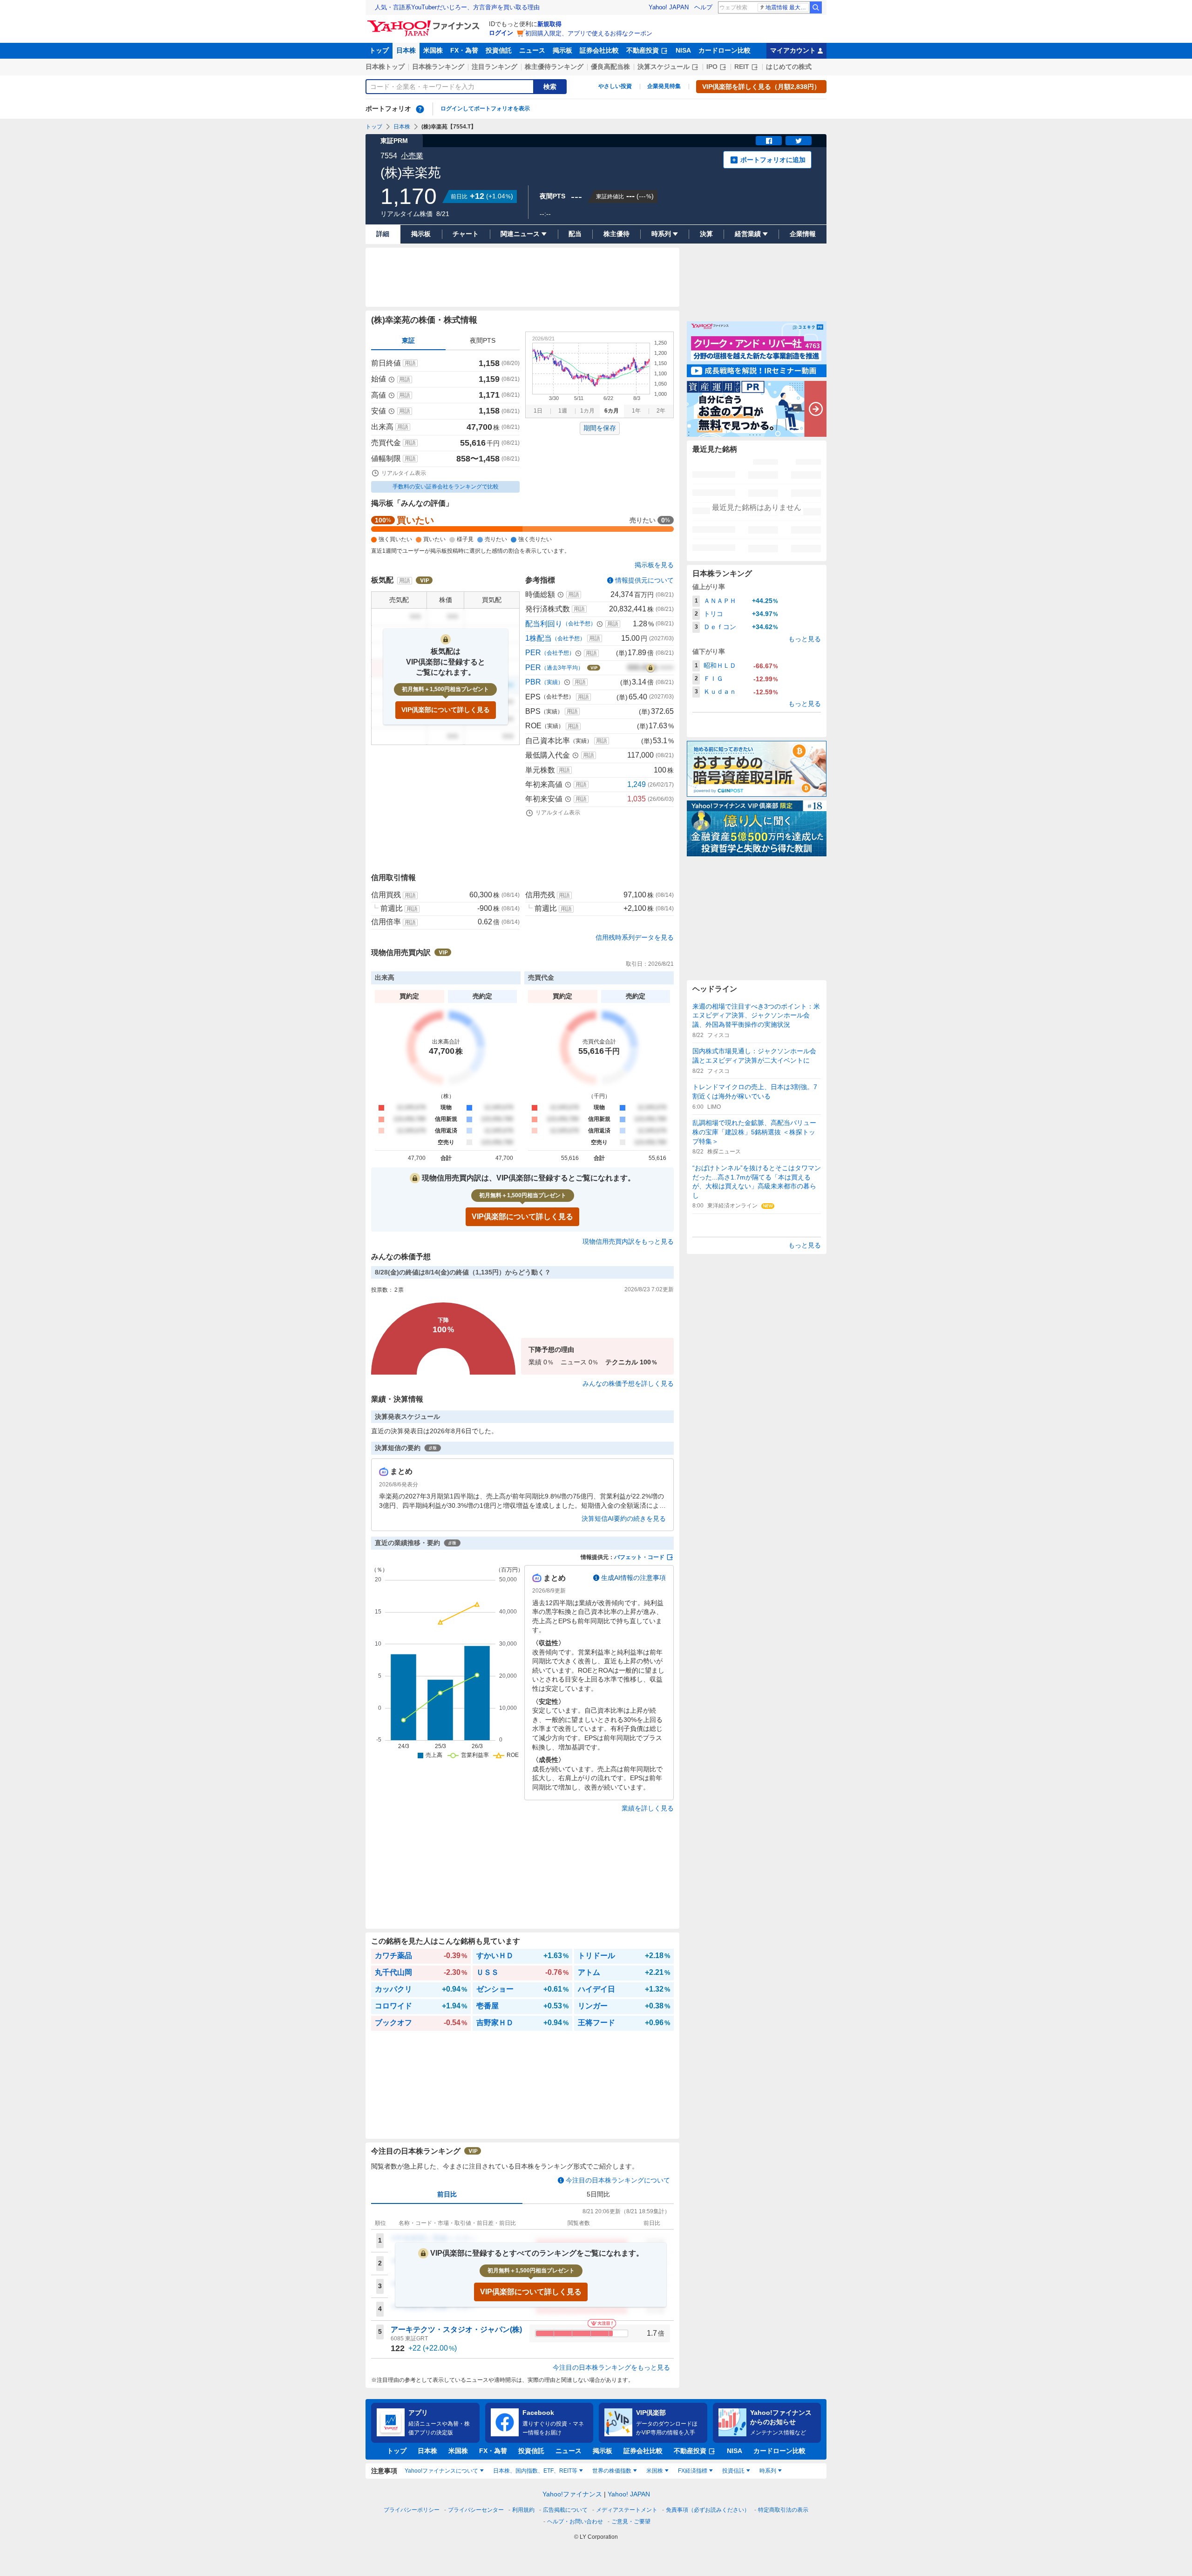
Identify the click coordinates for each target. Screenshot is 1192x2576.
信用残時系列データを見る (635, 937)
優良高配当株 (610, 67)
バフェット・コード (639, 1557)
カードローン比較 (725, 50)
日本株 (406, 50)
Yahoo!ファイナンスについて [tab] (441, 2471)
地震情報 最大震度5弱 (787, 7)
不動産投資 (643, 50)
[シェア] (769, 141)
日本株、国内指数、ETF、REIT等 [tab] (535, 2471)
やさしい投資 (615, 86)
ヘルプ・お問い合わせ (575, 2522)
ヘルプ (703, 7)
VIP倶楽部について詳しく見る (446, 710)
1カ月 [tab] (587, 411)
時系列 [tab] (768, 2471)
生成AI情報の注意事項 (633, 1578)
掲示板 (562, 50)
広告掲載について (565, 2510)
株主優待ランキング (554, 67)
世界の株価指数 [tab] (612, 2471)
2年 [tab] (661, 411)
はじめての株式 (789, 67)
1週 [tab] (563, 411)
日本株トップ (385, 67)
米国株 (433, 50)
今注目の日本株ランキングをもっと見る (611, 2367)
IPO (712, 67)
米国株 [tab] (655, 2471)
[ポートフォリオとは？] (420, 109)
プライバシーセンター (476, 2510)
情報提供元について (644, 580)
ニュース (532, 50)
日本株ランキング (438, 67)
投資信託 (499, 50)
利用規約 (523, 2510)
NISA (683, 50)
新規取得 (549, 24)
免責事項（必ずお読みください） (708, 2510)
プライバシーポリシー (412, 2510)
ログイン (501, 33)
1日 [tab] (538, 411)
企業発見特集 (664, 86)
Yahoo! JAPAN (669, 7)
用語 (410, 363)
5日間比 (598, 2194)
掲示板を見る (654, 565)
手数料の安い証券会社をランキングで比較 (446, 487)
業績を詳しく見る (648, 1808)
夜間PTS (483, 340)
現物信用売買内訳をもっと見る (628, 1241)
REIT (742, 67)
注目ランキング (494, 67)
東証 (408, 340)
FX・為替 (464, 50)
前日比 (447, 2194)
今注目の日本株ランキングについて (618, 2180)
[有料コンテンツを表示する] (650, 668)
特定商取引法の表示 (783, 2510)
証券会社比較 (599, 50)
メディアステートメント (627, 2510)
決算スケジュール (664, 67)
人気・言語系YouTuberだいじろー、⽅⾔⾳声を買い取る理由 (457, 7)
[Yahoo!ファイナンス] (425, 23)
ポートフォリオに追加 (773, 160)
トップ (379, 50)
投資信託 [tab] (733, 2471)
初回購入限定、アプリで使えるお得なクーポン (589, 33)
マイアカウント (793, 50)
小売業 (412, 156)
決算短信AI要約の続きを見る (624, 1518)
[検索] (816, 7)
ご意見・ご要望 (631, 2522)
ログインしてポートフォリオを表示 (485, 108)
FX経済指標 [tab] (693, 2471)
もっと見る (805, 639)
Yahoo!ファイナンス (572, 2494)
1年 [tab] (636, 411)
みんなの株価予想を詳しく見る (628, 1383)
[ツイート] (799, 141)
